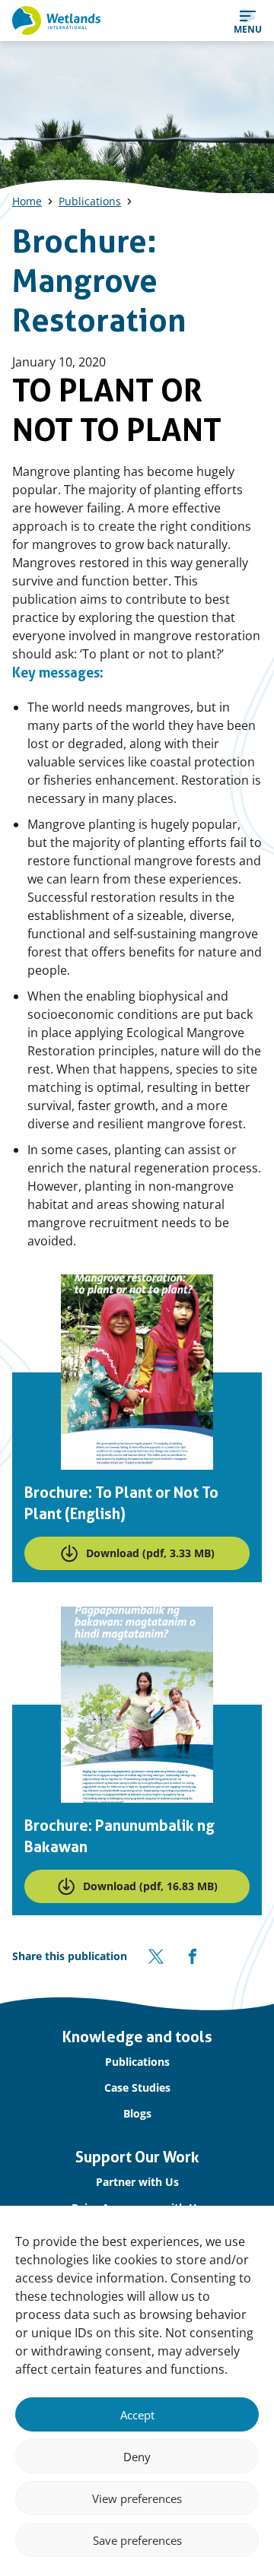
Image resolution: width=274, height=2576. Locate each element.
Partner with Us (137, 2182)
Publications (90, 201)
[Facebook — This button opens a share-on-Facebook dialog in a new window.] (193, 1956)
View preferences (137, 2498)
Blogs (137, 2113)
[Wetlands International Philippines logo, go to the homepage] (56, 21)
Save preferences (137, 2540)
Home (27, 201)
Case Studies (137, 2087)
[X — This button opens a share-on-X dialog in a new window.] (156, 1956)
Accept (137, 2415)
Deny (137, 2457)
